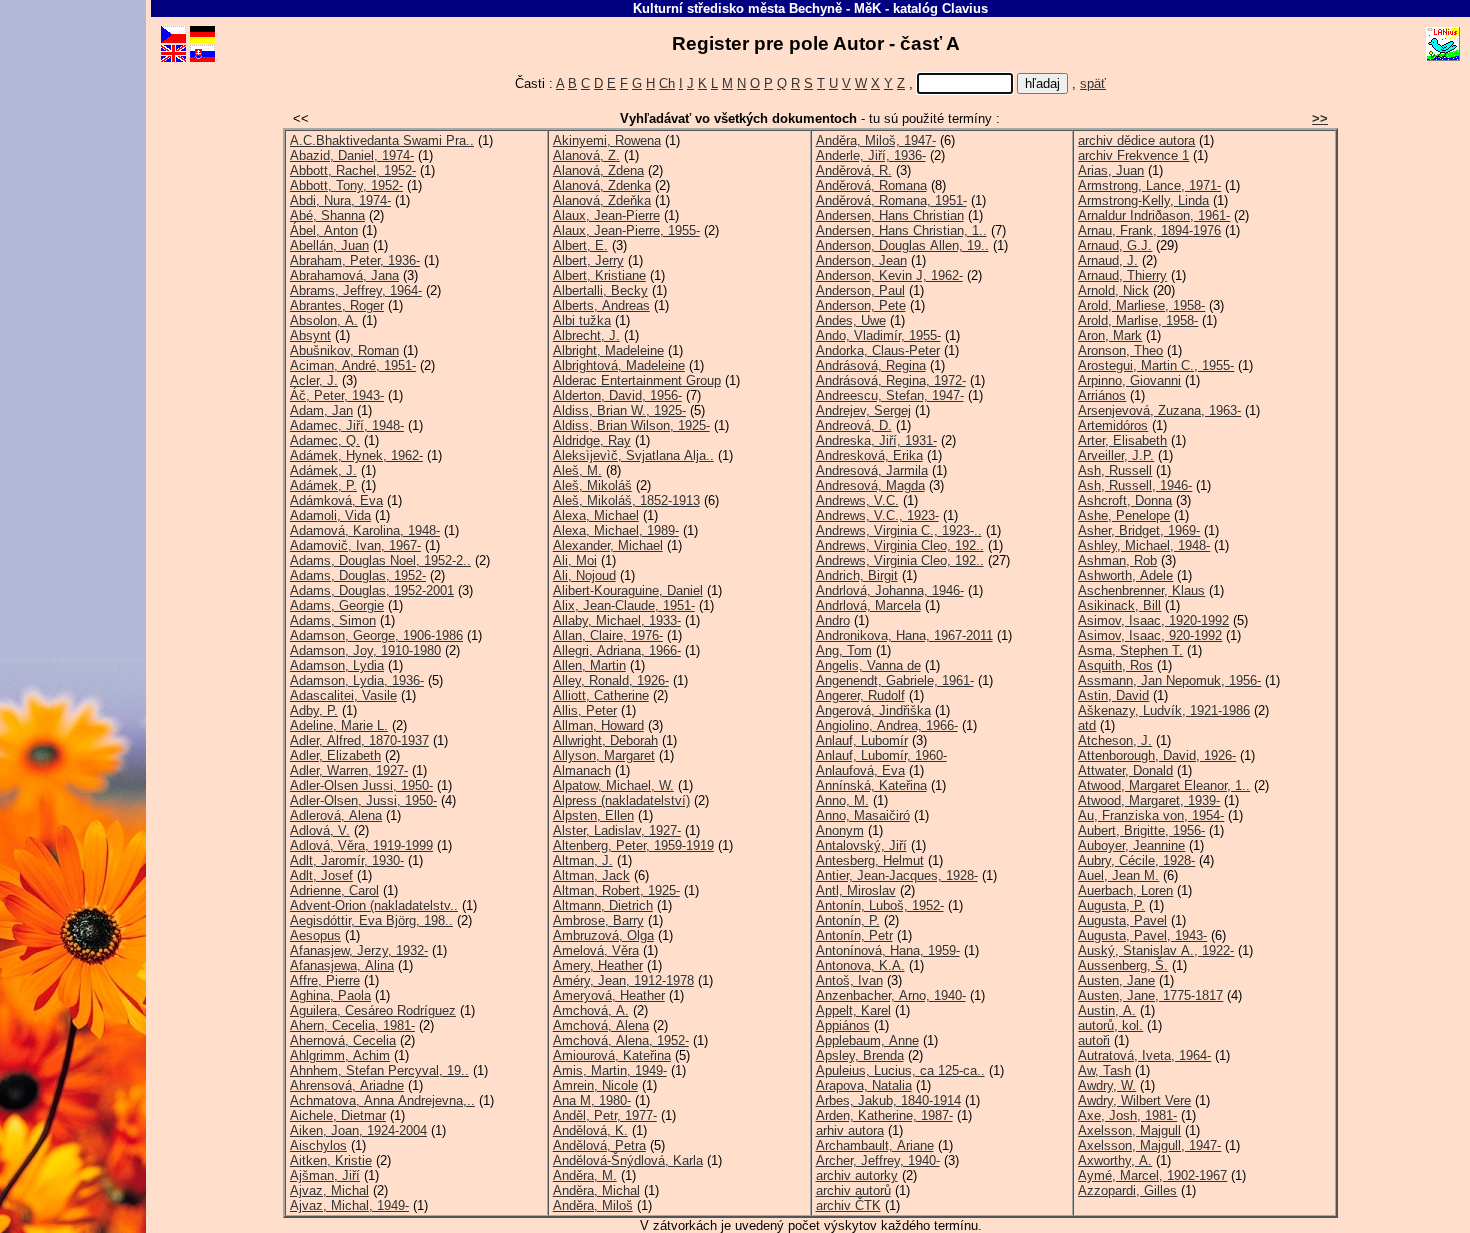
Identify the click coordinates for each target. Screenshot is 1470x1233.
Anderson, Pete (861, 305)
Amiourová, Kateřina (612, 1055)
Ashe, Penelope (1124, 515)
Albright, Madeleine (608, 350)
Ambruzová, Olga (603, 935)
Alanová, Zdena (598, 170)
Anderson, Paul (860, 290)
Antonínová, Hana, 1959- (888, 950)
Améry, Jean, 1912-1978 (623, 980)
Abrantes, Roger (337, 305)
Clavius (965, 8)
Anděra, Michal (596, 1190)
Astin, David (1113, 695)
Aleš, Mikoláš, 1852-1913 (626, 500)
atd (1087, 725)
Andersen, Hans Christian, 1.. (901, 230)
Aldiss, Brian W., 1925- (619, 410)
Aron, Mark (1110, 335)
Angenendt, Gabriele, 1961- (895, 680)
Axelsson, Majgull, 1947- (1149, 1145)
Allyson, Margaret (604, 755)
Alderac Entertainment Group (637, 380)
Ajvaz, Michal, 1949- (349, 1205)
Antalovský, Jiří (861, 845)
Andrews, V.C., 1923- (877, 515)
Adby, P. (314, 710)
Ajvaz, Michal (329, 1190)
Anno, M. (842, 800)
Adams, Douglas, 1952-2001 (372, 590)
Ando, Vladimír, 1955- (878, 335)
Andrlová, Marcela (868, 605)
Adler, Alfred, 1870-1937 (359, 740)
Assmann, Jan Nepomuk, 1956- (1169, 680)
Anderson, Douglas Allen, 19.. (902, 245)
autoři (1094, 1040)
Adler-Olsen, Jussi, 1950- (363, 800)
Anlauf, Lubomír (862, 740)
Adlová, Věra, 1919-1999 (361, 845)
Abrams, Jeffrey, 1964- (356, 290)
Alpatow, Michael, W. (613, 785)
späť (1093, 83)
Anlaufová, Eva (860, 770)
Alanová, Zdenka (602, 185)
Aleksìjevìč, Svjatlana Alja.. (633, 455)
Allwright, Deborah (605, 740)
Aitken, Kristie (331, 1160)
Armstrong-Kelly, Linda (1143, 200)
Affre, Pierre (325, 980)
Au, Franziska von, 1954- (1151, 815)
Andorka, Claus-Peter (878, 350)
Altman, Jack (591, 875)
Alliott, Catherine (601, 695)
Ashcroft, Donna (1125, 500)
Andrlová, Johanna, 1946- (890, 590)
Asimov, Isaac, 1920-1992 (1153, 620)
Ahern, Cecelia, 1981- (352, 1025)
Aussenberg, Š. (1123, 965)
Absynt (310, 335)
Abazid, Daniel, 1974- (352, 155)
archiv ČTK (848, 1205)
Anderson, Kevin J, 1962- (889, 275)
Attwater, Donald (1125, 770)
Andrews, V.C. (857, 500)
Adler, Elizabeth (335, 755)
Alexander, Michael (608, 545)
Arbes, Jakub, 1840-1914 (888, 1100)
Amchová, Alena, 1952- (621, 1040)
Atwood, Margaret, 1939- (1149, 800)
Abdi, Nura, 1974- (340, 200)
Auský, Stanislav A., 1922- (1156, 950)
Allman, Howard (598, 725)
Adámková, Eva (336, 500)
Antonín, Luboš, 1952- (880, 905)
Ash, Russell (1115, 470)
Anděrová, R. (854, 170)
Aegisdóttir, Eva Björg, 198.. (371, 920)
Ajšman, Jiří (325, 1175)
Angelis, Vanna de (868, 665)
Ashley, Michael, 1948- (1144, 545)
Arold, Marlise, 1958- (1138, 320)
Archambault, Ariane (875, 1145)
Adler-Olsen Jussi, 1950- (361, 785)
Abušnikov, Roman (344, 350)
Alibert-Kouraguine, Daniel (628, 590)
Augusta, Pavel (1122, 920)
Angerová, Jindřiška (873, 710)
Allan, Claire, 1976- (608, 635)
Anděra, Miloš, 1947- (876, 140)
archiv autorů (853, 1190)
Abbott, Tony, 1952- (346, 185)
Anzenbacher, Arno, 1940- (891, 995)
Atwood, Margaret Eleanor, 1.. (1164, 785)
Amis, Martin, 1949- (610, 1070)
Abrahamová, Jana (344, 275)
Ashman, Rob (1117, 560)
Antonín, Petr (854, 935)
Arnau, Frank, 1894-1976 (1149, 230)
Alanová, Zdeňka (602, 200)
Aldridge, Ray (592, 440)
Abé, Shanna (327, 215)
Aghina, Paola (330, 995)
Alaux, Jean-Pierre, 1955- (626, 230)
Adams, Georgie (337, 605)
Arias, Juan (1111, 170)
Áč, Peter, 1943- (337, 395)
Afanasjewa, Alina (342, 965)
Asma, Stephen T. (1130, 650)
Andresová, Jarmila (872, 470)
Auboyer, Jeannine (1131, 845)
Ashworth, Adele (1125, 575)
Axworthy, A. (1115, 1160)
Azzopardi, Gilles (1127, 1190)
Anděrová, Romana (871, 185)
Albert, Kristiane (599, 275)
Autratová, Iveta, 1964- (1144, 1055)
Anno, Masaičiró (863, 815)
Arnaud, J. (1108, 260)
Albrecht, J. (586, 335)
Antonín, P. (848, 920)
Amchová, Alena (601, 1025)
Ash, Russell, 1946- (1135, 485)
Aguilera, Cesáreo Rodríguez (373, 1010)
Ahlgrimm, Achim (340, 1055)
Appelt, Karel (853, 1010)
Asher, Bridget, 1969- (1139, 530)
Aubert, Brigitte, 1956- (1141, 830)
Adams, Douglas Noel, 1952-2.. (380, 560)
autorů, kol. (1110, 1025)
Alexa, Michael (596, 515)
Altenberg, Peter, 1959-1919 (633, 845)
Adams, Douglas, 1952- (358, 575)
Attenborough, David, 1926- (1157, 755)
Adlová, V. (320, 830)
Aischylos (318, 1145)
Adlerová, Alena (336, 815)
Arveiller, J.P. (1116, 455)
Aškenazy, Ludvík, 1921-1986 (1164, 710)
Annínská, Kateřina (871, 785)
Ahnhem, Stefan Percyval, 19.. (379, 1070)
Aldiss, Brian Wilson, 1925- (631, 425)
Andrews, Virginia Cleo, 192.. (900, 545)
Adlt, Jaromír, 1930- (347, 860)
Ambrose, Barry (598, 920)
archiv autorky (857, 1175)
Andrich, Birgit (857, 575)
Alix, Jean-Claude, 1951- (624, 605)
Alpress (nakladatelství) (621, 800)
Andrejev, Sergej (863, 410)
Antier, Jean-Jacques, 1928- (897, 875)
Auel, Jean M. (1118, 875)
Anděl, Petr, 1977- (605, 1115)
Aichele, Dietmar (338, 1115)
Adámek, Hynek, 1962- (356, 455)
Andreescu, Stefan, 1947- (890, 395)
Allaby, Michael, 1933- (617, 620)
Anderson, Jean (861, 260)
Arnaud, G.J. (1115, 245)
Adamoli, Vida (330, 515)
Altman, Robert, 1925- (616, 890)
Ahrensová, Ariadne (347, 1085)
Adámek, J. (323, 470)
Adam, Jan (321, 410)
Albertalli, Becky (600, 290)
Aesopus (315, 935)
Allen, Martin (589, 665)
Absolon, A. (324, 320)
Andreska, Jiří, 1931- (876, 440)
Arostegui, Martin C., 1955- (1156, 365)
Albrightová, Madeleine (619, 365)
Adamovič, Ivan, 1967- (355, 545)
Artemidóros (1113, 425)
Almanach (582, 770)
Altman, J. (583, 860)
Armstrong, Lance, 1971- (1149, 185)
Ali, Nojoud (584, 575)
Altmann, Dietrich (603, 905)
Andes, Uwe (851, 320)
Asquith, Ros (1115, 665)
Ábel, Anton (324, 230)
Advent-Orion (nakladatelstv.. (374, 905)
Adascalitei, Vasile (343, 695)
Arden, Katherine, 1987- (884, 1115)
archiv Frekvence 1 (1133, 155)
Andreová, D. (854, 425)
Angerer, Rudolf (860, 695)
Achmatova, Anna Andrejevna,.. (382, 1100)
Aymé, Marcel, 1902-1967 (1152, 1175)
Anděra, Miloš (593, 1205)
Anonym (840, 830)
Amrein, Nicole (595, 1085)
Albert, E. (580, 245)
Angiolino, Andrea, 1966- (887, 725)
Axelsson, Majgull (1129, 1130)
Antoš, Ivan (849, 980)
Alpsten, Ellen (593, 815)
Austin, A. (1107, 1010)
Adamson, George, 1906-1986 (376, 635)
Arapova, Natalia (864, 1085)
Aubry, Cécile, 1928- (1136, 860)
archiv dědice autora (1136, 140)
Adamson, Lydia (337, 665)
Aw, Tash (1104, 1070)
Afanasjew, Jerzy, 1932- (359, 950)
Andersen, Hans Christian (890, 215)
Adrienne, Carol (334, 890)
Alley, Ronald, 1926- (611, 680)
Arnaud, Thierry (1122, 275)
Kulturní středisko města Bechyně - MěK (757, 8)
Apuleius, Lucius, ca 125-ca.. (900, 1070)
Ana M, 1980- (592, 1100)
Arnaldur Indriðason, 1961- (1154, 215)
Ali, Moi (575, 560)
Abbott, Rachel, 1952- (353, 170)
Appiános (843, 1025)
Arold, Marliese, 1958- (1141, 305)
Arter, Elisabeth (1122, 440)
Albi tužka (582, 320)
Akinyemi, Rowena (607, 140)
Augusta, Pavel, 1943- (1142, 935)
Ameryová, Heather (609, 995)
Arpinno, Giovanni (1129, 380)
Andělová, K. (590, 1130)
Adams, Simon (333, 620)
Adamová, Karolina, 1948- (365, 530)
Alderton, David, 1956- (617, 395)
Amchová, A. (591, 1010)
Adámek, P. (323, 485)
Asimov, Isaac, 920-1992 (1150, 635)
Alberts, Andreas (601, 305)
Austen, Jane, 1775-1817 (1150, 995)
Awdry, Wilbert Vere (1134, 1100)
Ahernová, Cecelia (343, 1040)
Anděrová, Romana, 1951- (891, 200)
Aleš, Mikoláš (592, 485)
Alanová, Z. (586, 155)
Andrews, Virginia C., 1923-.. (899, 530)
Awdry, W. (1107, 1085)
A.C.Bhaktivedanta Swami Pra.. (382, 140)
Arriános (1102, 395)
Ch (667, 83)
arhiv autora (850, 1130)
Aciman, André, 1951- (353, 365)
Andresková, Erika (869, 455)
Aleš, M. (577, 470)
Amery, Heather (598, 965)
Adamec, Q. (325, 440)
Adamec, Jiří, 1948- (347, 425)
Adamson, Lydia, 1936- (357, 680)
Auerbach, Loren (1125, 890)
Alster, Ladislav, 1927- (617, 830)
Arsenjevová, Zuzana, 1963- (1159, 410)
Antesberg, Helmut (870, 860)
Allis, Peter (585, 710)
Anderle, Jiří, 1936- (871, 155)
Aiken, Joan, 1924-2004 (358, 1130)
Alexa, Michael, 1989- (616, 530)
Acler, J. (314, 380)
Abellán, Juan (329, 245)
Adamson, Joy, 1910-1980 (365, 650)
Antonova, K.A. (860, 965)
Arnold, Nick (1113, 290)
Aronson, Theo (1120, 350)
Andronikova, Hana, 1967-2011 (904, 635)
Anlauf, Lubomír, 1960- (881, 755)
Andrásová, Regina (871, 365)
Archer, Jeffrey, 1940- (878, 1160)
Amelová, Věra (596, 950)
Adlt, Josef (321, 875)
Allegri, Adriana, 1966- (617, 650)
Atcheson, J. (1115, 740)
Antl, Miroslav (856, 890)
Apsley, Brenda (860, 1055)
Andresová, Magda (870, 485)
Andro (833, 620)
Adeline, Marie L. (339, 725)
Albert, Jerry (588, 260)
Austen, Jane (1116, 980)
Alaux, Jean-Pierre (606, 215)
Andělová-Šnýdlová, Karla (628, 1160)
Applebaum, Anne (867, 1040)
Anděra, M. (585, 1175)
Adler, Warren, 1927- (349, 770)
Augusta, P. (1111, 905)
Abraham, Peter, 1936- (355, 260)
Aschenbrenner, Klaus (1141, 590)
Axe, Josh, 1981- (1127, 1115)
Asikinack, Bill (1119, 605)
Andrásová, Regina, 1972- (891, 380)
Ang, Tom (844, 650)
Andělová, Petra (599, 1145)
